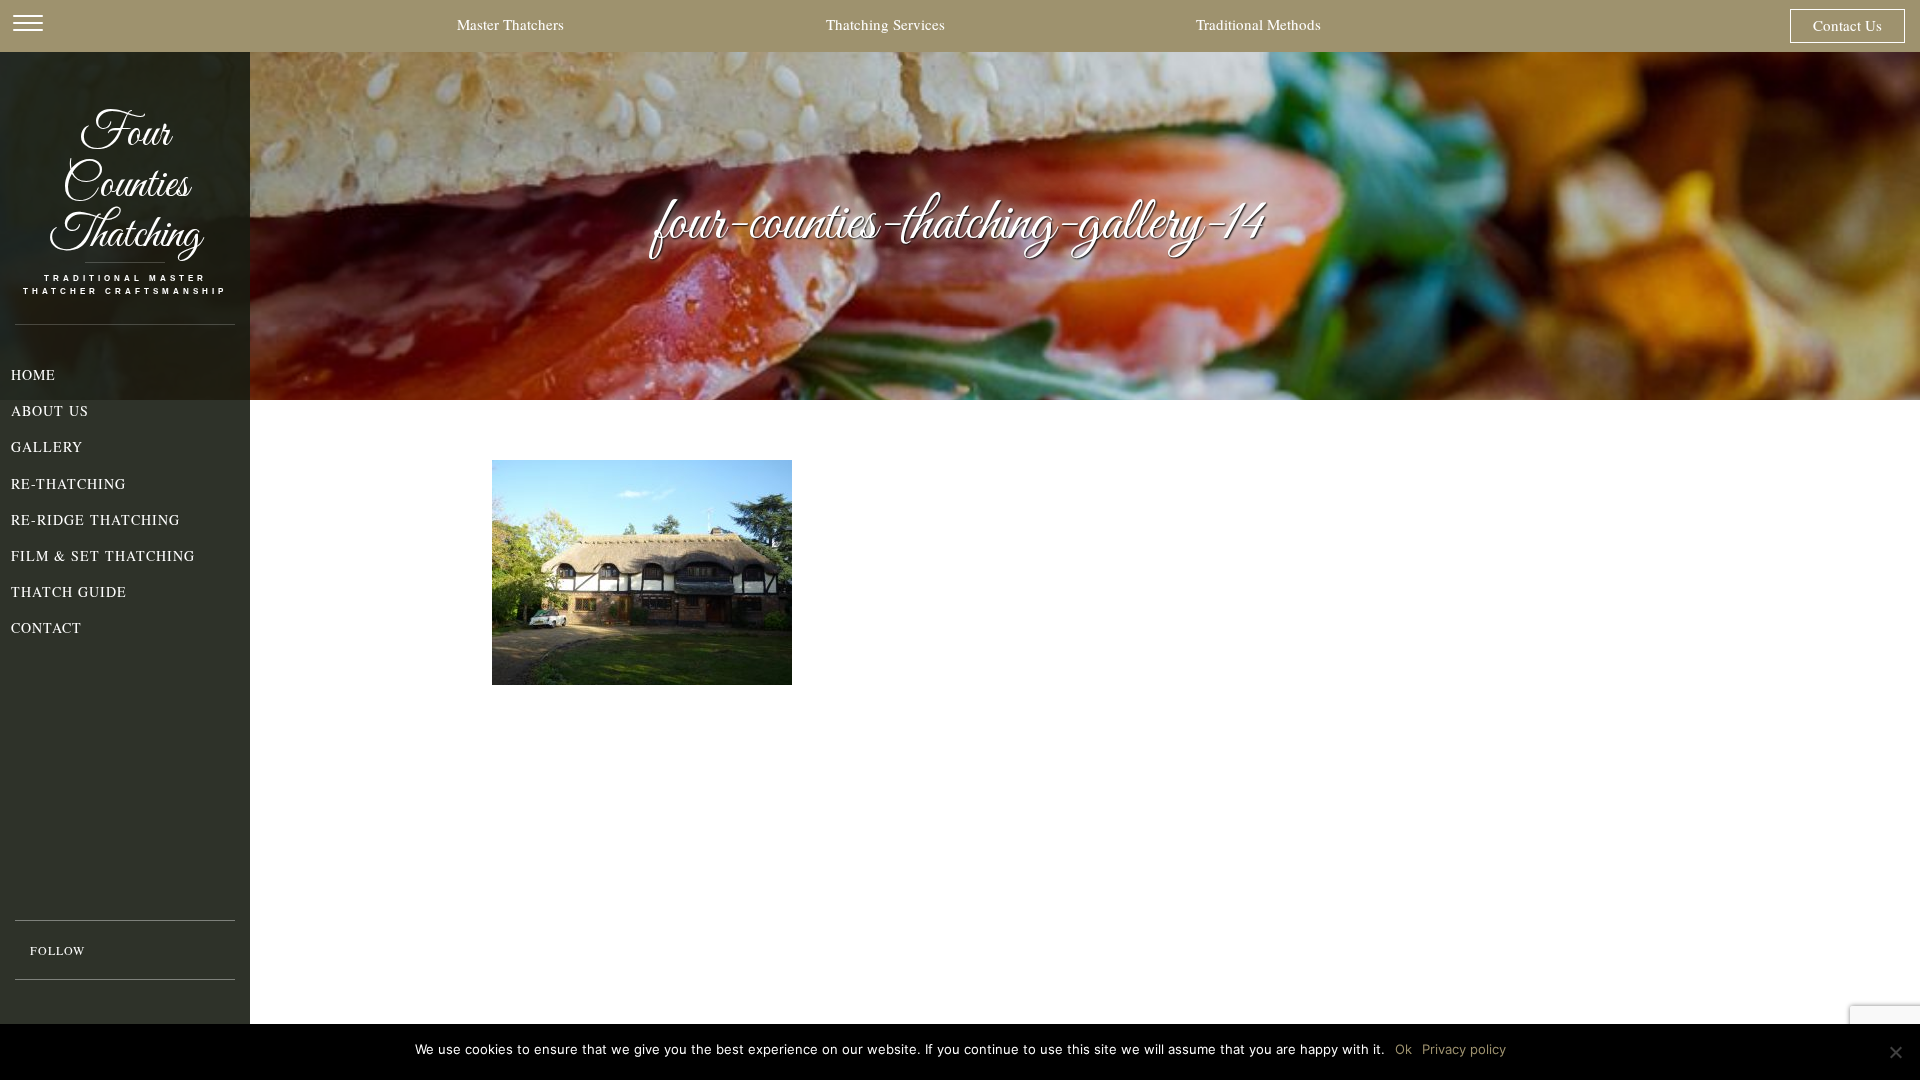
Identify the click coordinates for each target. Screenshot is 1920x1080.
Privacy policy (1464, 1049)
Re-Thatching (68, 483)
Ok (1403, 1049)
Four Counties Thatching (125, 186)
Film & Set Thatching (103, 555)
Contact (46, 627)
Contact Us (1847, 25)
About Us (50, 410)
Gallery (47, 446)
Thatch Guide (69, 591)
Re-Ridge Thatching (95, 519)
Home (33, 374)
